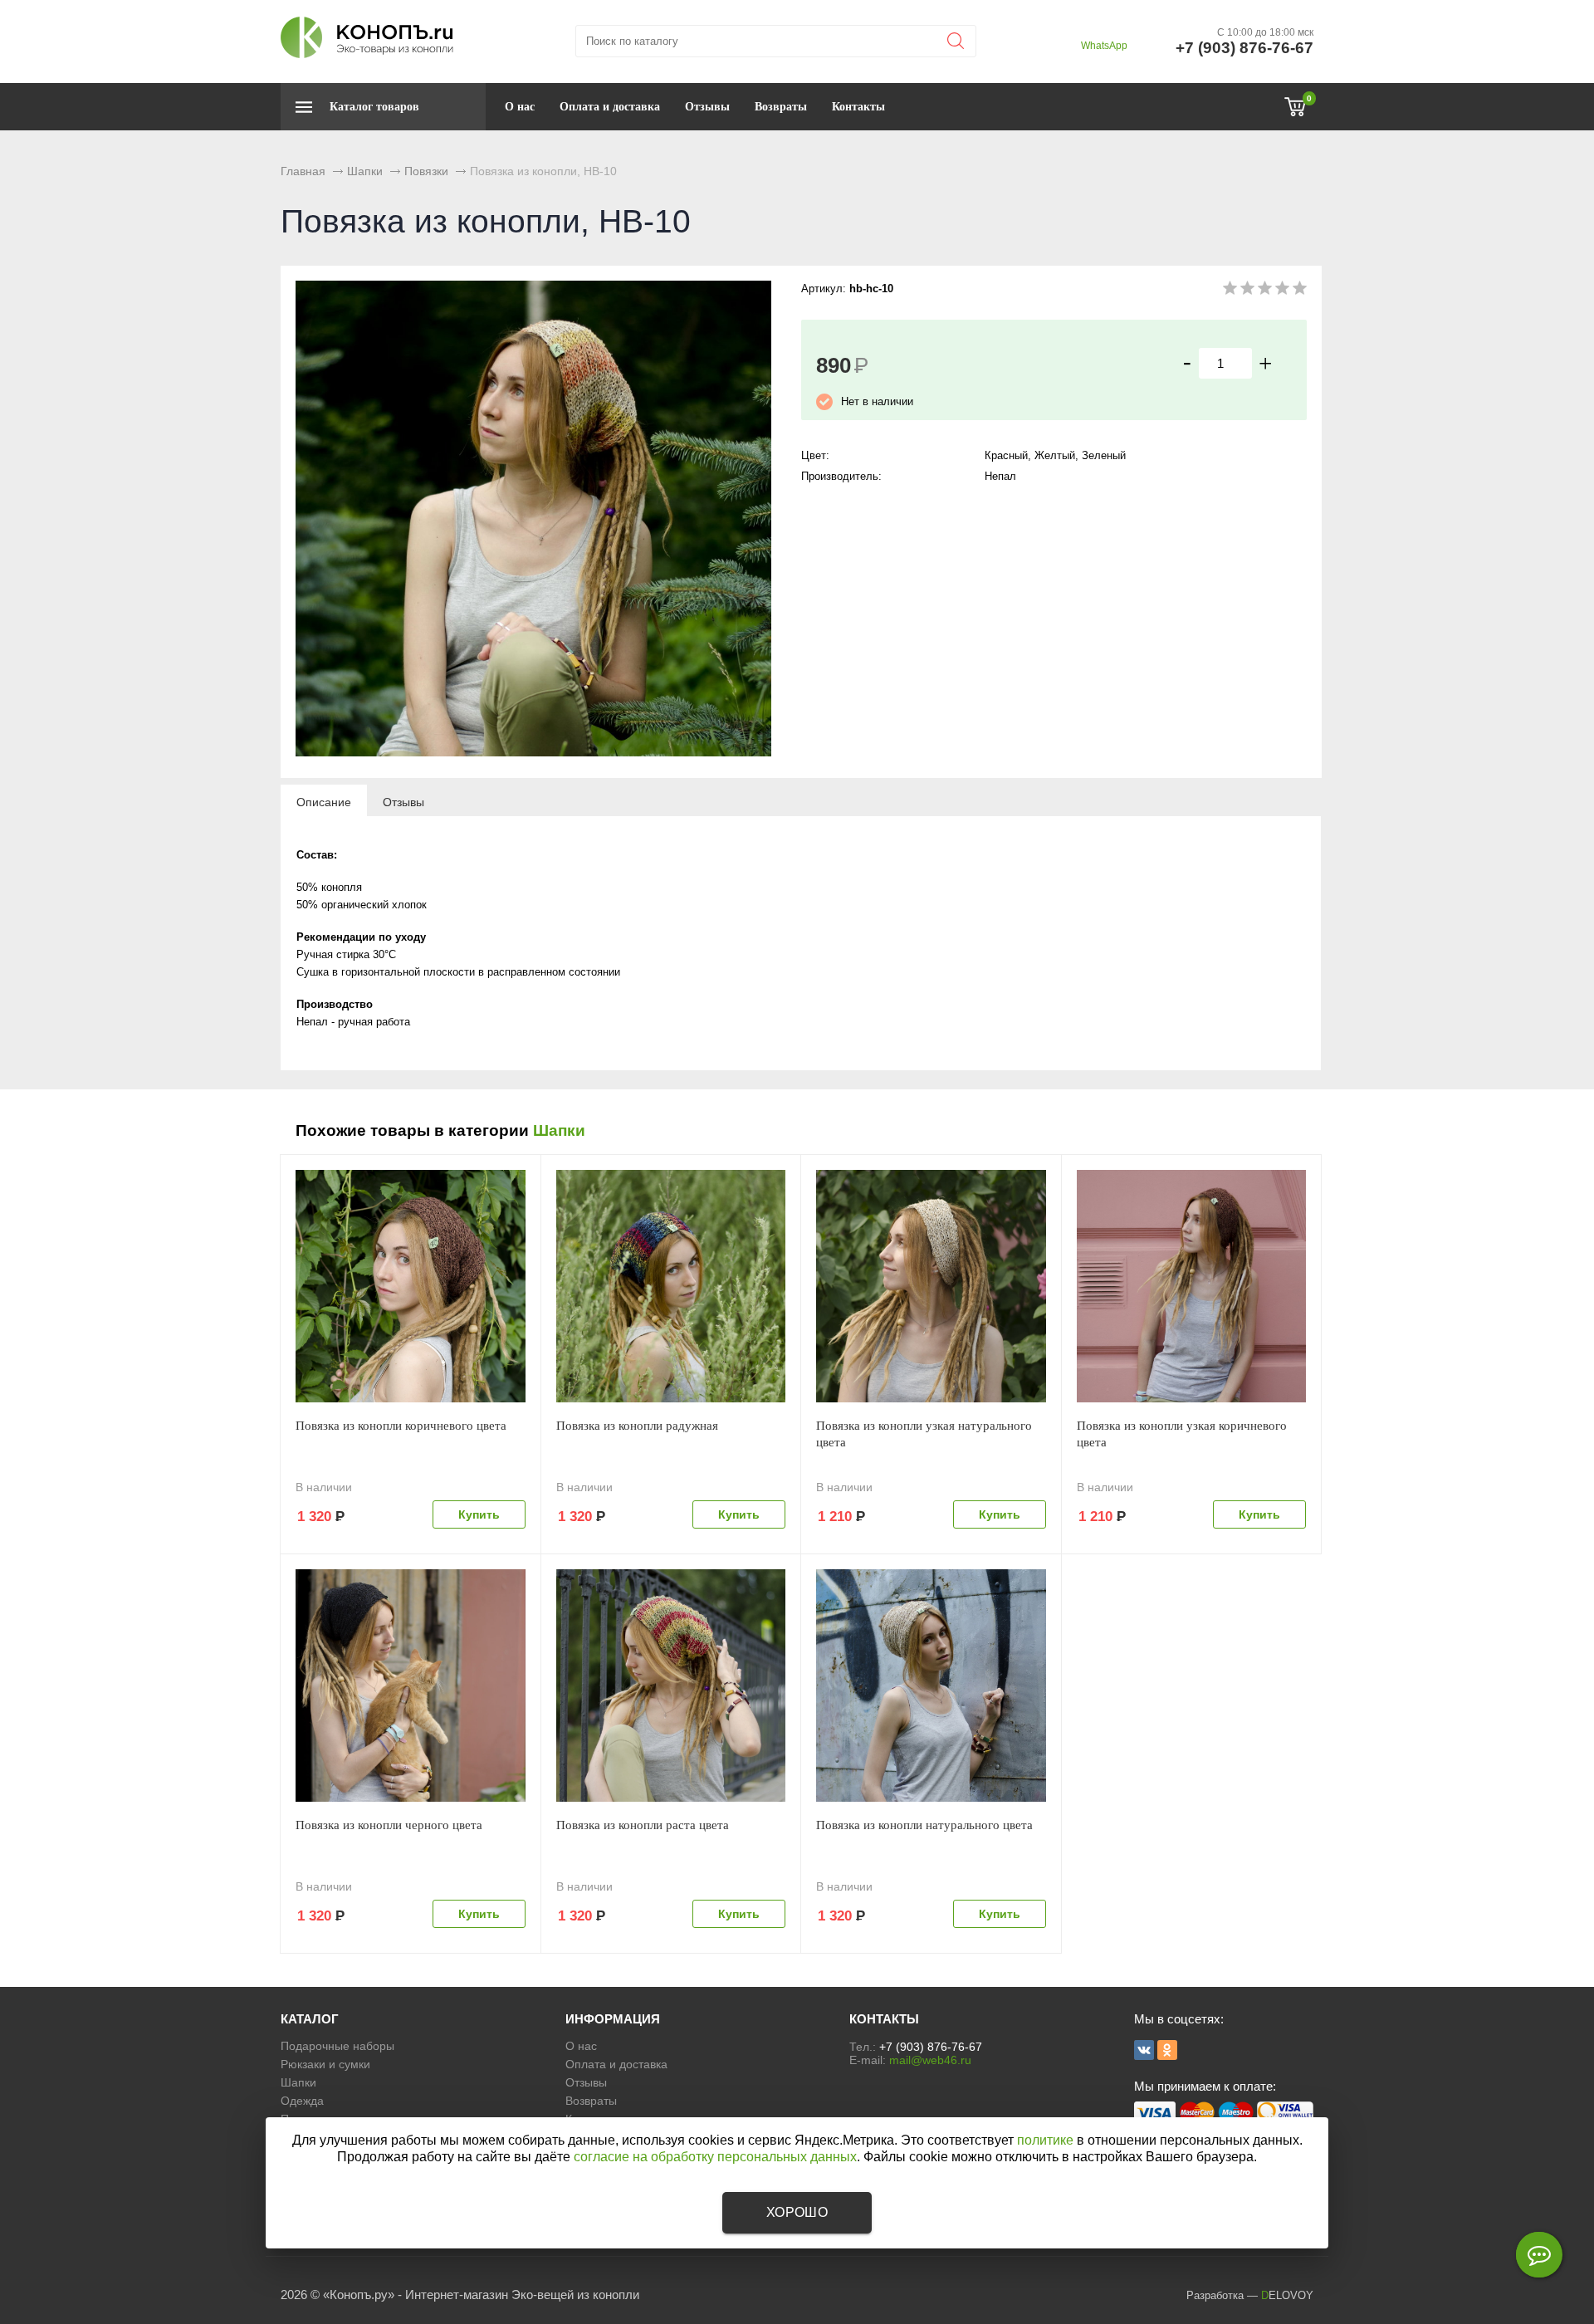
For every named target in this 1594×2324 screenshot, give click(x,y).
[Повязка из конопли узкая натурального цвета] (931, 1286)
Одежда (302, 2101)
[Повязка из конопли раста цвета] (671, 1686)
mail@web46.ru (930, 2060)
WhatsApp (1104, 46)
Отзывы (707, 107)
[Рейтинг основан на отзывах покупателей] (1265, 291)
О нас (520, 107)
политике (1045, 2140)
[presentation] (324, 801)
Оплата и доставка (610, 107)
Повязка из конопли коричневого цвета (401, 1426)
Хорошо (797, 2212)
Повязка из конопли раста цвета (643, 1825)
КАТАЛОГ (310, 2019)
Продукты (307, 2119)
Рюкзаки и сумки (325, 2064)
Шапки (559, 1130)
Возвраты (781, 107)
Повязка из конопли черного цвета (389, 1825)
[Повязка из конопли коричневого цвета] (411, 1286)
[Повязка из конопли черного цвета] (411, 1686)
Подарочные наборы (337, 2046)
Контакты (858, 107)
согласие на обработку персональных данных (715, 2157)
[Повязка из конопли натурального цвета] (931, 1686)
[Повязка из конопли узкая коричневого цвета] (1192, 1286)
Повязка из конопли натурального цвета (924, 1825)
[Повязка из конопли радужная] (671, 1286)
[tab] (324, 801)
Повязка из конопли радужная (637, 1426)
